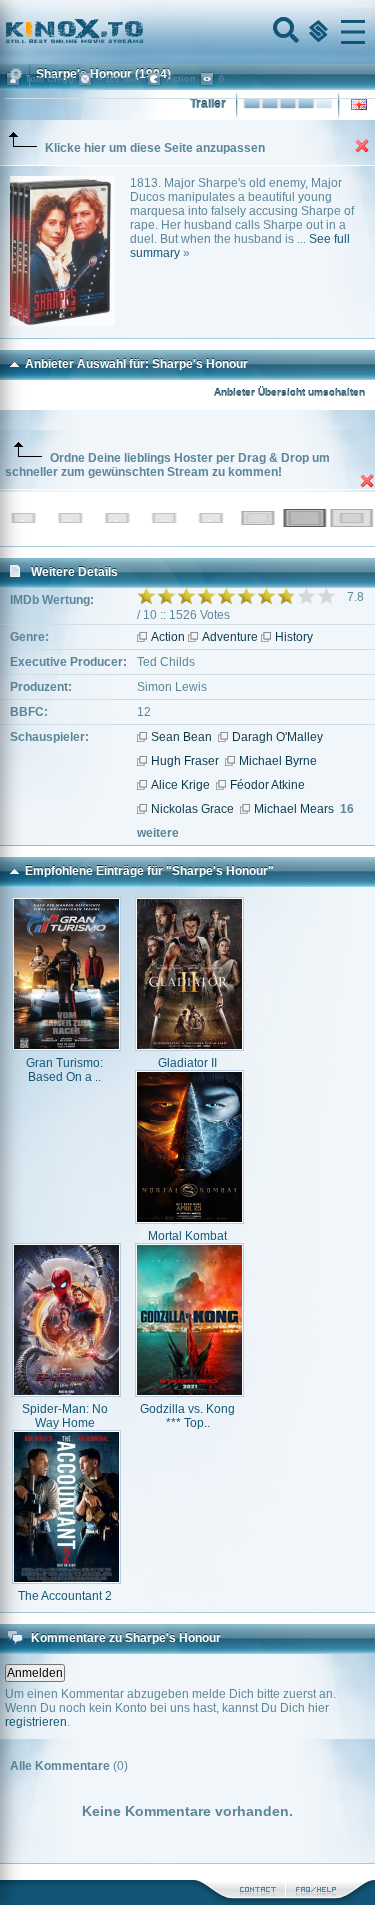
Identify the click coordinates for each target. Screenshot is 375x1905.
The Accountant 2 (65, 1596)
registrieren (36, 1722)
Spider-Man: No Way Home (65, 1416)
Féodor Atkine (267, 785)
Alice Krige (180, 785)
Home (142, 32)
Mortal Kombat (187, 1236)
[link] (187, 32)
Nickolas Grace (192, 809)
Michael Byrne (278, 761)
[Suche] (284, 32)
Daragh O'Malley (277, 737)
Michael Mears (294, 809)
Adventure (230, 637)
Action (168, 637)
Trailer (208, 104)
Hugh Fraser (185, 761)
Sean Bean (181, 737)
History (294, 637)
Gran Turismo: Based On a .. (64, 1070)
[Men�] (353, 32)
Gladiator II (187, 1063)
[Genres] (316, 32)
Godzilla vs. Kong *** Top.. (187, 1416)
